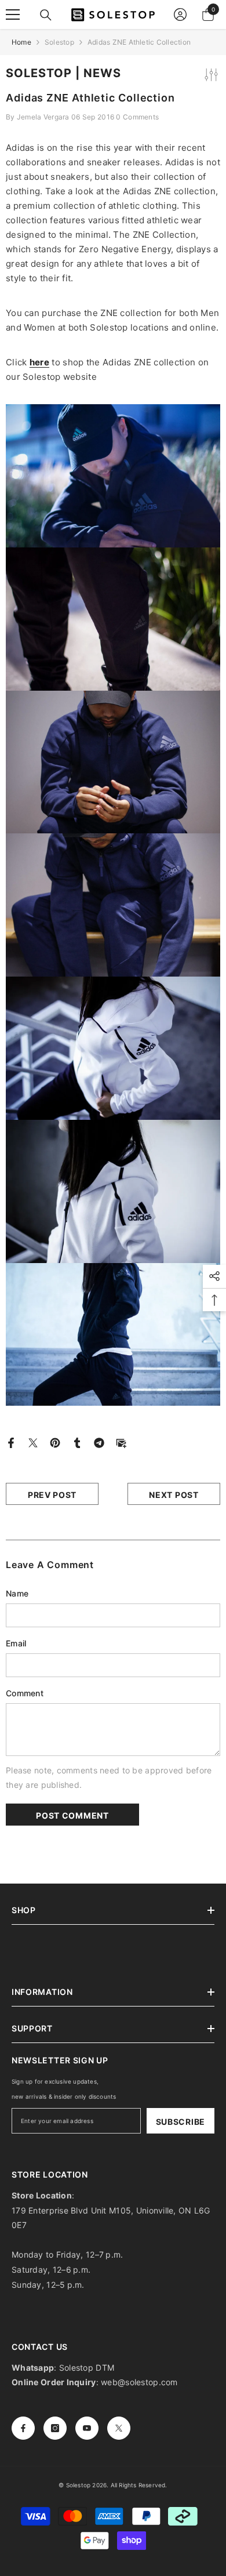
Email (16, 1643)
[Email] (121, 1441)
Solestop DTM (86, 2368)
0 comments (137, 117)
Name (17, 1593)
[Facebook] (11, 1441)
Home (21, 42)
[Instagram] (55, 2428)
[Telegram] (99, 1441)
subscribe (181, 2122)
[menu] (13, 14)
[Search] (46, 15)
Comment (25, 1693)
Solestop (59, 42)
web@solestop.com (139, 2382)
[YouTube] (87, 2428)
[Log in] (180, 14)
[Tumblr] (77, 1441)
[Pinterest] (55, 1441)
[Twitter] (33, 1441)
